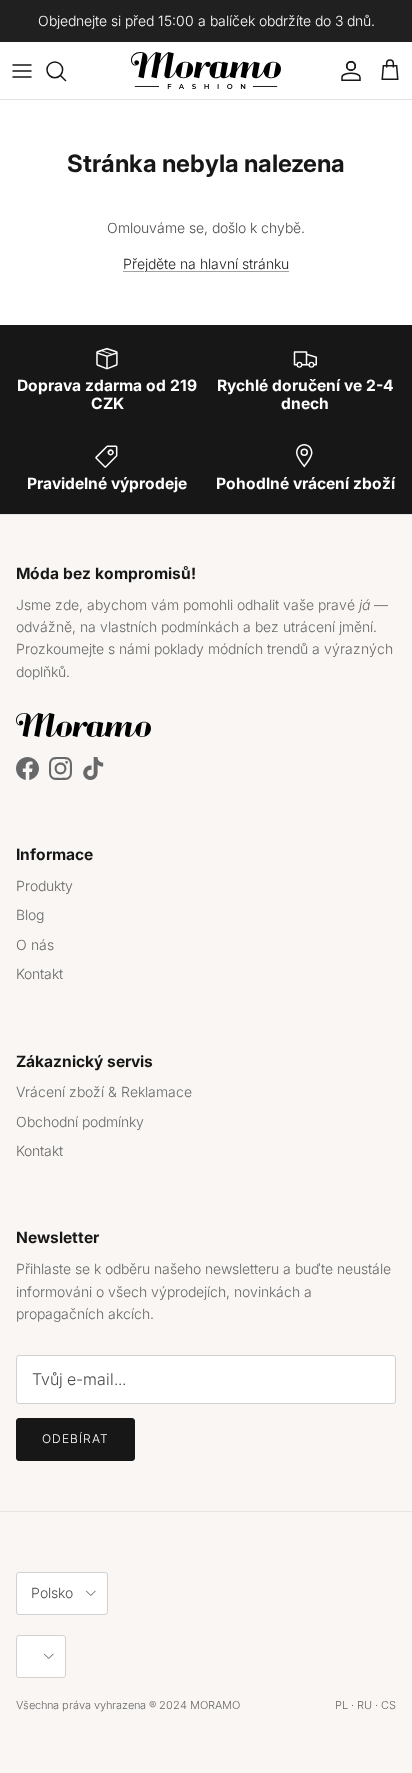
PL (341, 1705)
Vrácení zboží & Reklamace (104, 1091)
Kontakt (39, 973)
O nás (35, 944)
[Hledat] (66, 71)
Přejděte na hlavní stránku (206, 263)
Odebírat (75, 1438)
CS (388, 1705)
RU (364, 1705)
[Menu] (22, 71)
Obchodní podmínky (80, 1121)
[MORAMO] (206, 70)
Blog (30, 914)
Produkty (44, 885)
